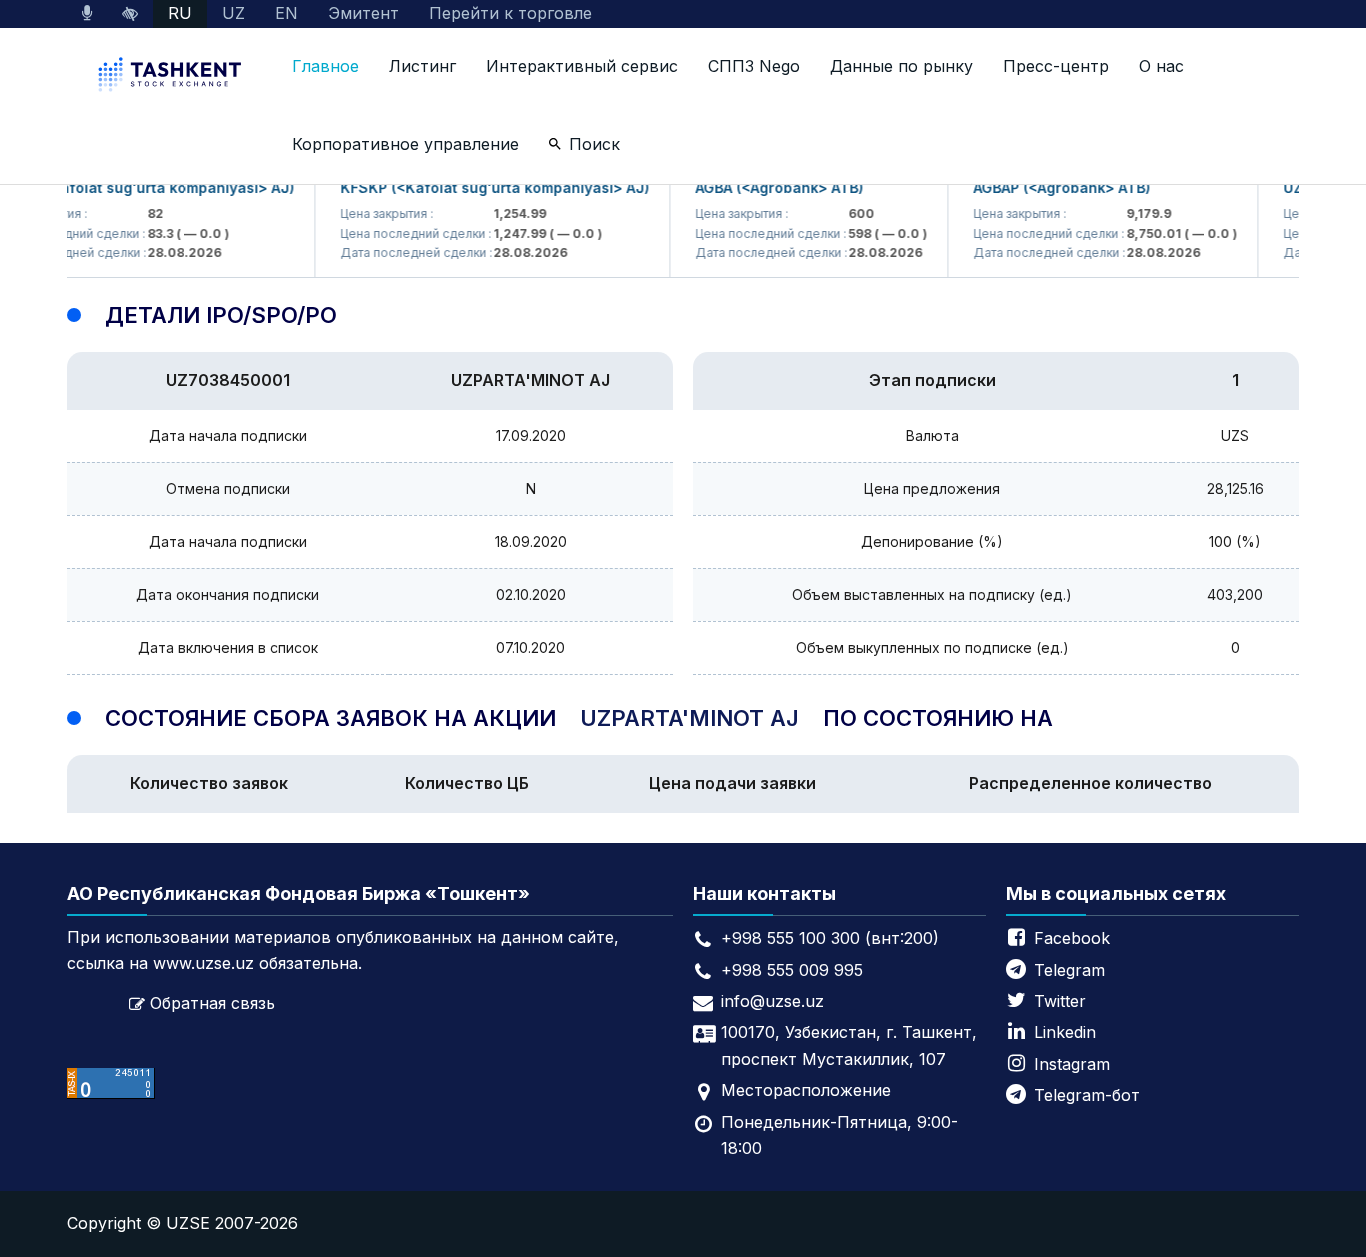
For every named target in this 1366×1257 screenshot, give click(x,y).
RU (180, 13)
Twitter (1060, 1001)
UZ (233, 13)
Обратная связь (212, 1003)
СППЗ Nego (754, 66)
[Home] (172, 76)
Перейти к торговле (510, 13)
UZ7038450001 (228, 380)
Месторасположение (806, 1090)
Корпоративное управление (405, 144)
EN (286, 13)
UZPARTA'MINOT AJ (530, 380)
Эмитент (363, 13)
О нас (1161, 66)
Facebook (1072, 938)
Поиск (594, 144)
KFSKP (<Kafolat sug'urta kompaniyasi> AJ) (482, 187)
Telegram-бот (1087, 1095)
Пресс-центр (1056, 66)
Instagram (1072, 1064)
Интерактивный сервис (582, 66)
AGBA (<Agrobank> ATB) (767, 187)
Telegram (1069, 970)
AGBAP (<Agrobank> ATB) (1049, 187)
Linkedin (1065, 1032)
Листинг (422, 66)
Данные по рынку (901, 66)
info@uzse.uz (772, 1001)
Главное (325, 66)
